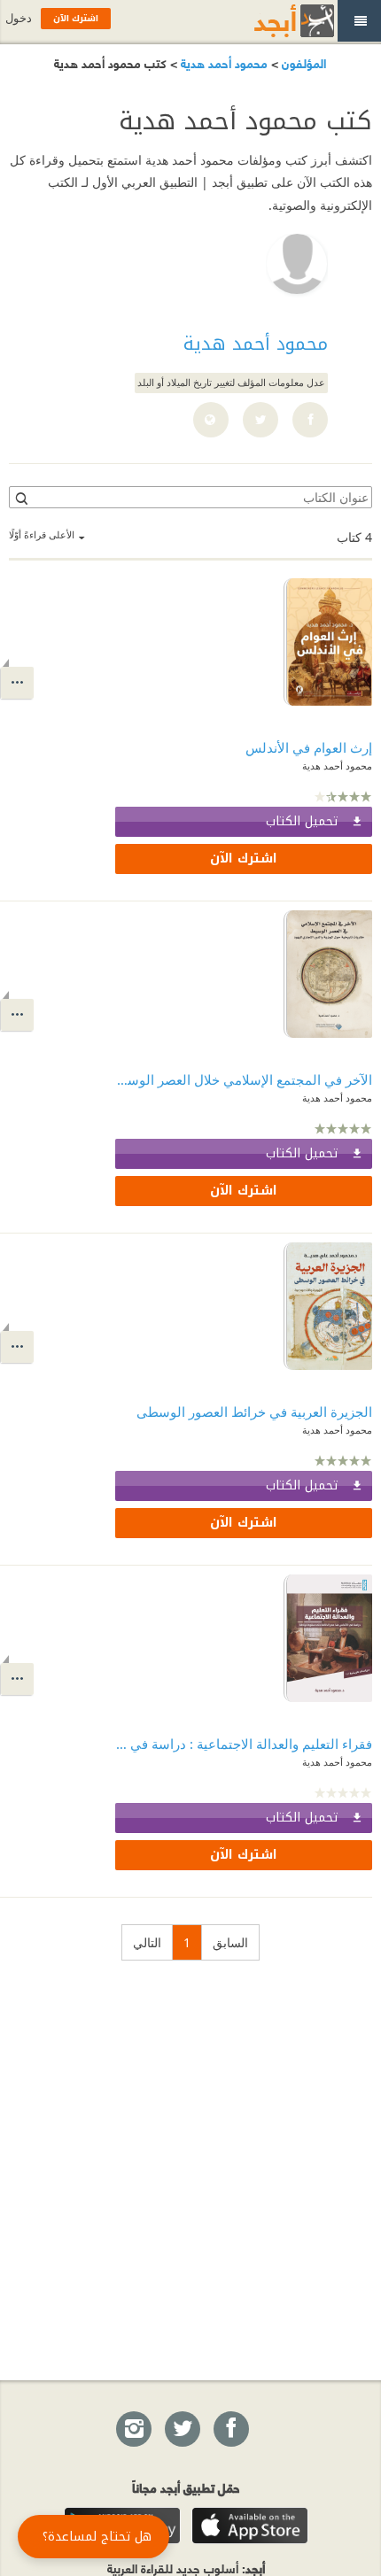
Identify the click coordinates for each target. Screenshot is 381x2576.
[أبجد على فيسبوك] (230, 2430)
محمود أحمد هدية (222, 62)
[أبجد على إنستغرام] (133, 2430)
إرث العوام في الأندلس (309, 747)
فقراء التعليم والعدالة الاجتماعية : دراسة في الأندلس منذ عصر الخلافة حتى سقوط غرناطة (244, 1744)
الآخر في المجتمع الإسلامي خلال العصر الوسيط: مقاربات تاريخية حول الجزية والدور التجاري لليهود (244, 1079)
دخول (19, 18)
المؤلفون (302, 62)
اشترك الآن (244, 859)
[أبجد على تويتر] (182, 2430)
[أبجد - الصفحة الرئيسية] (272, 21)
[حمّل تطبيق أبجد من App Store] (250, 2526)
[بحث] (20, 498)
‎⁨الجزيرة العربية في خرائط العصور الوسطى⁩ (254, 1412)
